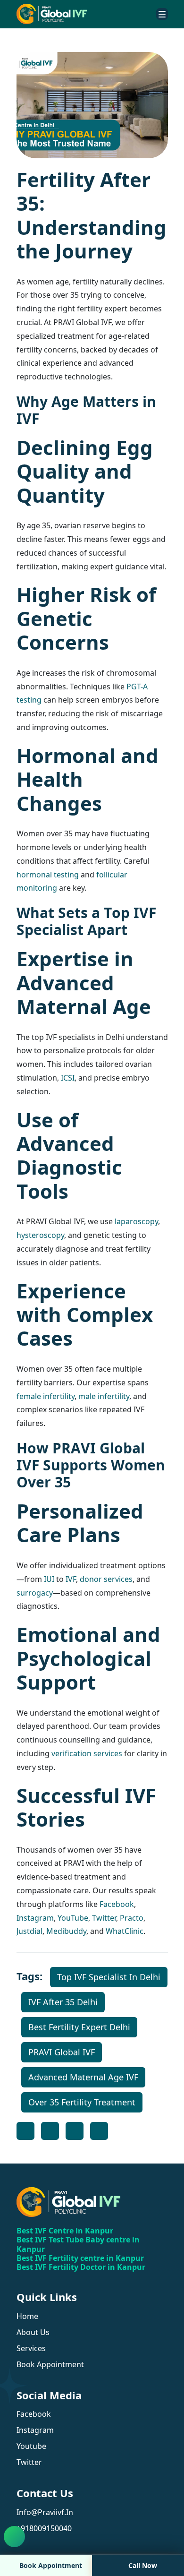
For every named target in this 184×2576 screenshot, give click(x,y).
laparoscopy (136, 1221)
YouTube (73, 1918)
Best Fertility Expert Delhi (79, 2027)
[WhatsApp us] (14, 2537)
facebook (34, 2414)
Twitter (104, 1918)
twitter (29, 2462)
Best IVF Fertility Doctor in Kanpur (81, 2267)
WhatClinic (125, 1931)
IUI (49, 1579)
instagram (35, 2430)
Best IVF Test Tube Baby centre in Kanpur (78, 2244)
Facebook (117, 1904)
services (31, 2348)
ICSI (68, 1078)
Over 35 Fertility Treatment (82, 2102)
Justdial (29, 1931)
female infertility (46, 1396)
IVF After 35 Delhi (63, 2002)
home (27, 2316)
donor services (106, 1579)
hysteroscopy (40, 1235)
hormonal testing (48, 875)
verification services (87, 1753)
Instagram (35, 1918)
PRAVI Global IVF (62, 2052)
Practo (132, 1918)
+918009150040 (44, 2528)
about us (33, 2332)
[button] (162, 14)
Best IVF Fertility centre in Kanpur (80, 2258)
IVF (71, 1579)
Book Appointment (51, 2565)
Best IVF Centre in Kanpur (65, 2231)
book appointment (50, 2364)
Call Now (143, 2565)
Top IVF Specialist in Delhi (109, 1977)
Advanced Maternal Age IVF (83, 2077)
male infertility (104, 1396)
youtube (31, 2446)
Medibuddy (66, 1931)
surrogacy (35, 1593)
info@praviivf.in (45, 2512)
